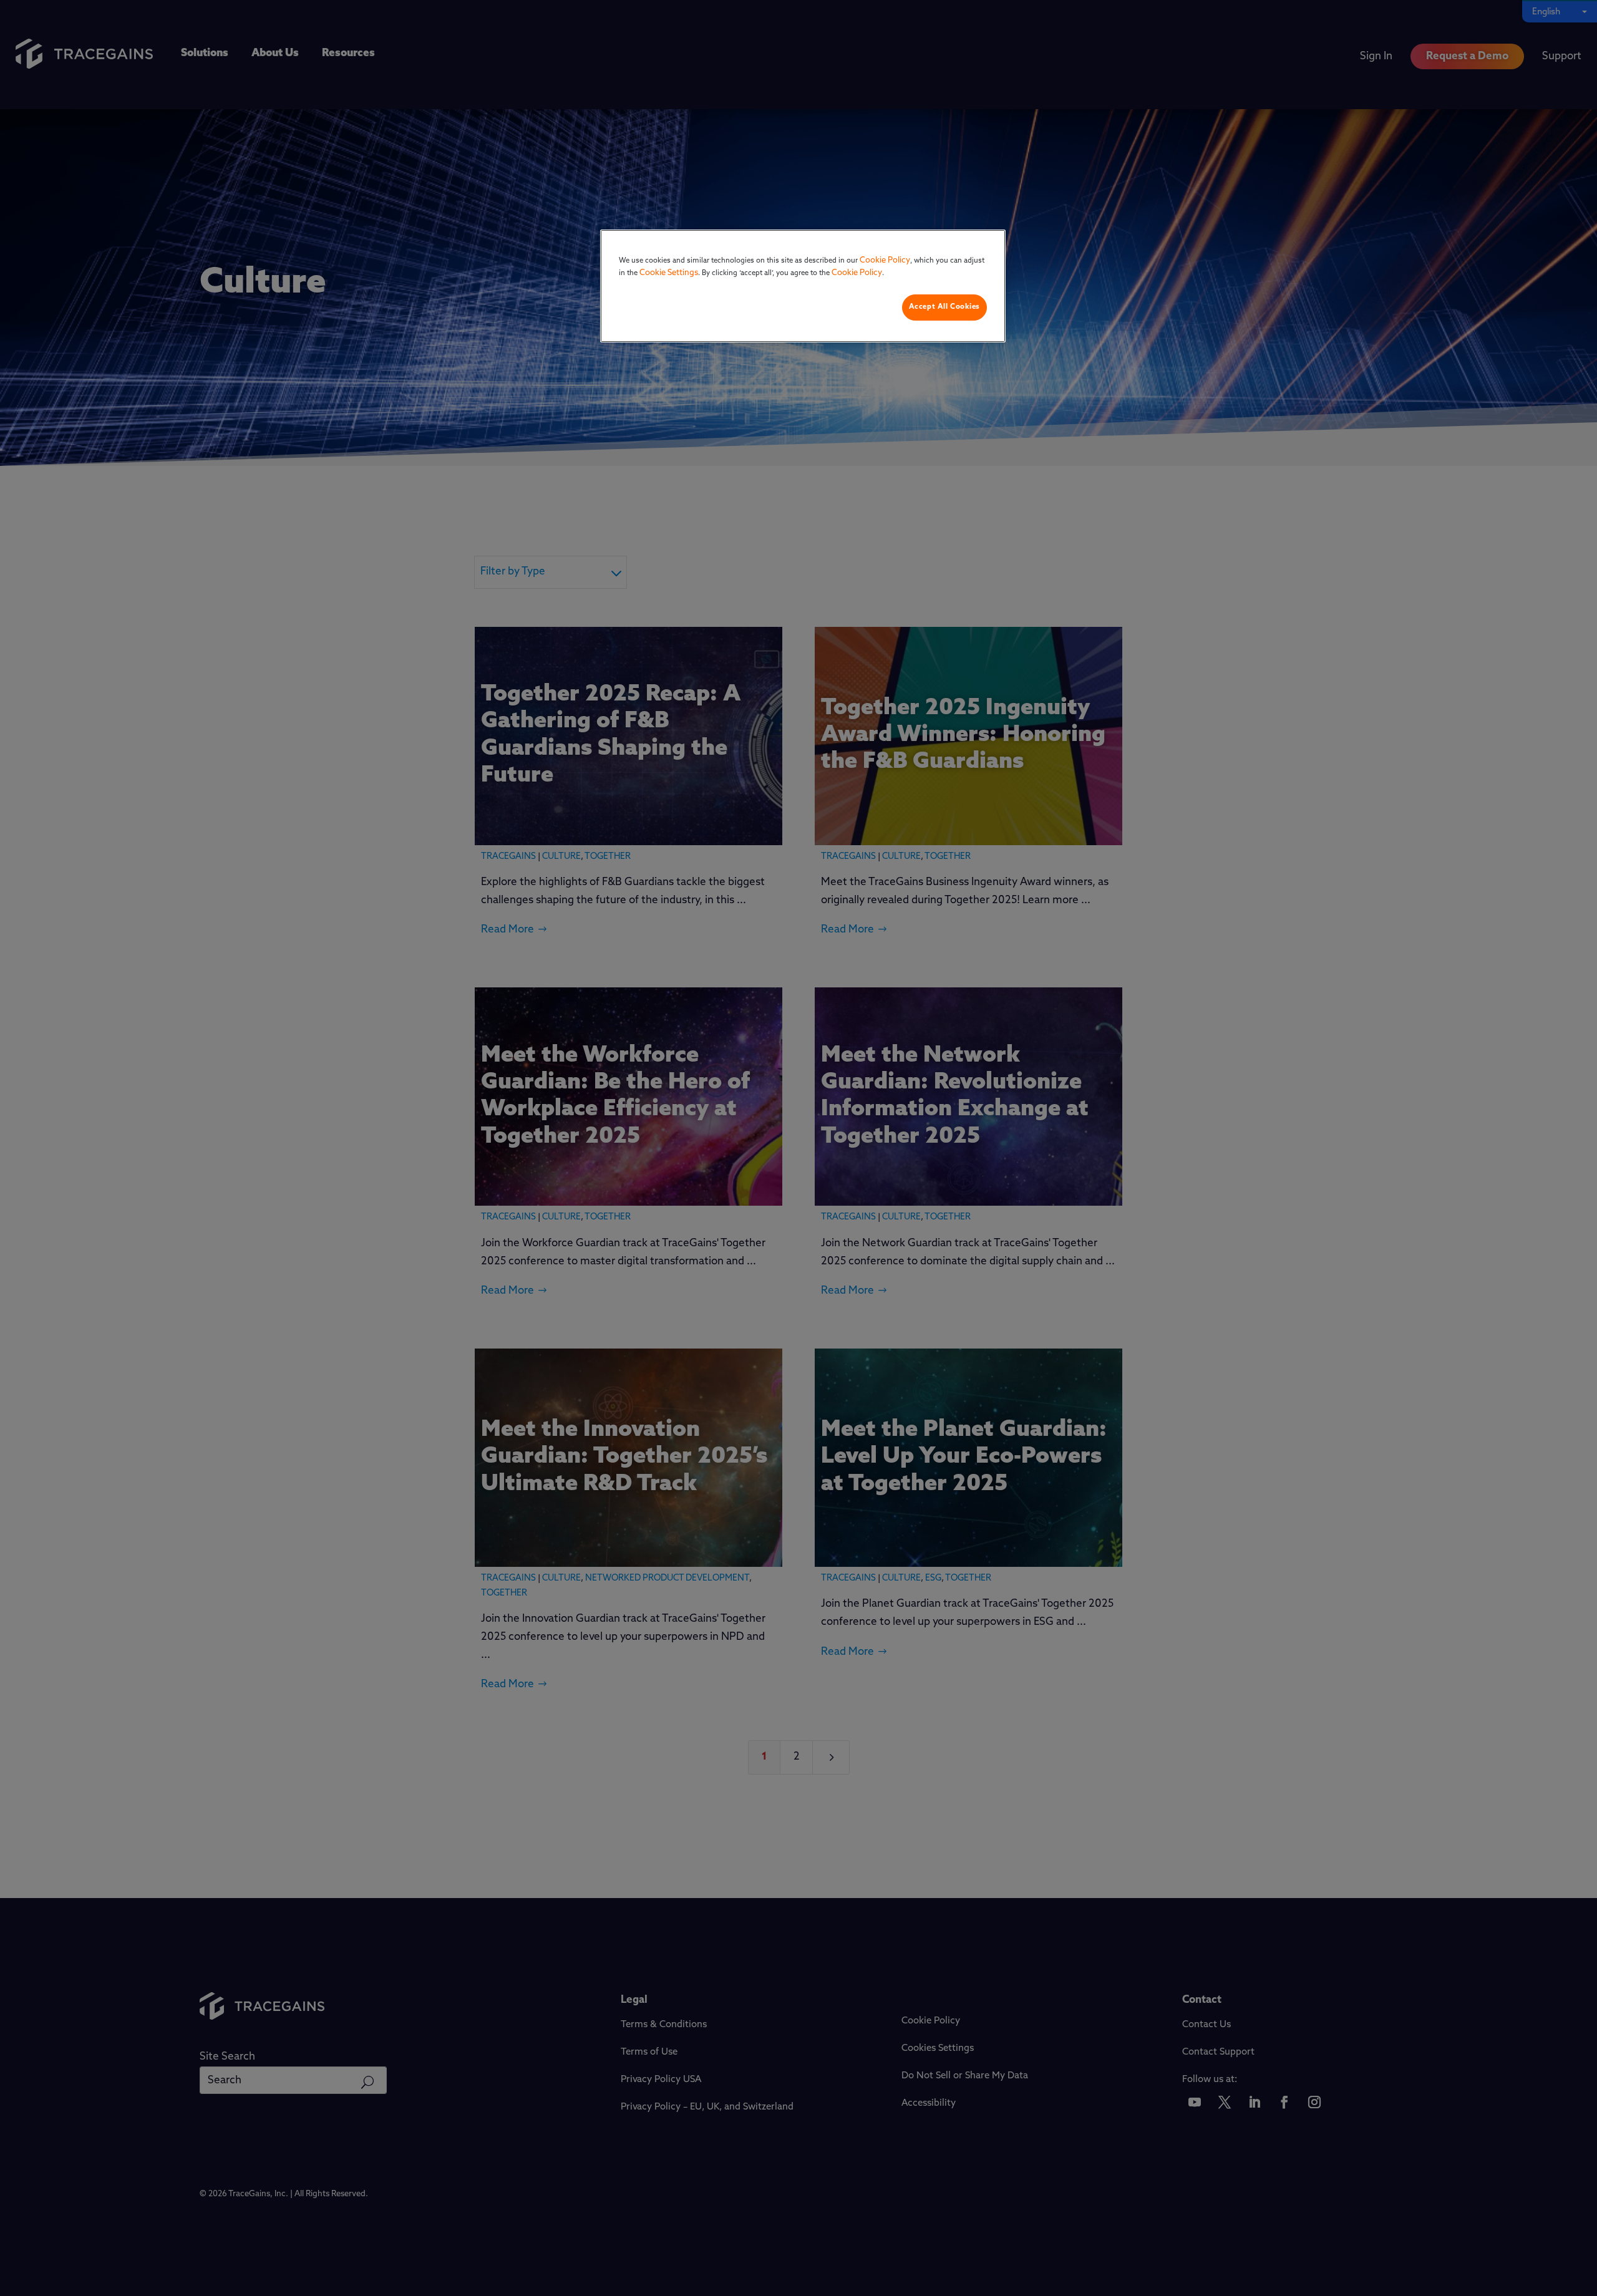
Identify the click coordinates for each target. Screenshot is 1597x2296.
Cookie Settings (669, 273)
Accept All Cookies (944, 307)
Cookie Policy (885, 260)
